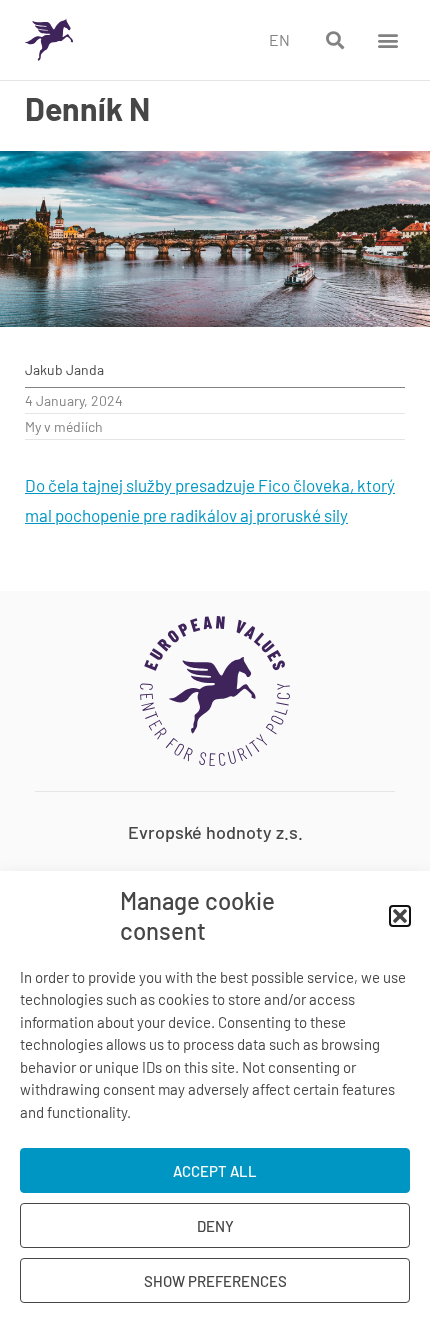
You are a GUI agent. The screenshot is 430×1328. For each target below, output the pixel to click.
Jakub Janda (64, 369)
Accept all (215, 1171)
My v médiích (64, 426)
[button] (400, 916)
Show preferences (215, 1281)
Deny (215, 1226)
